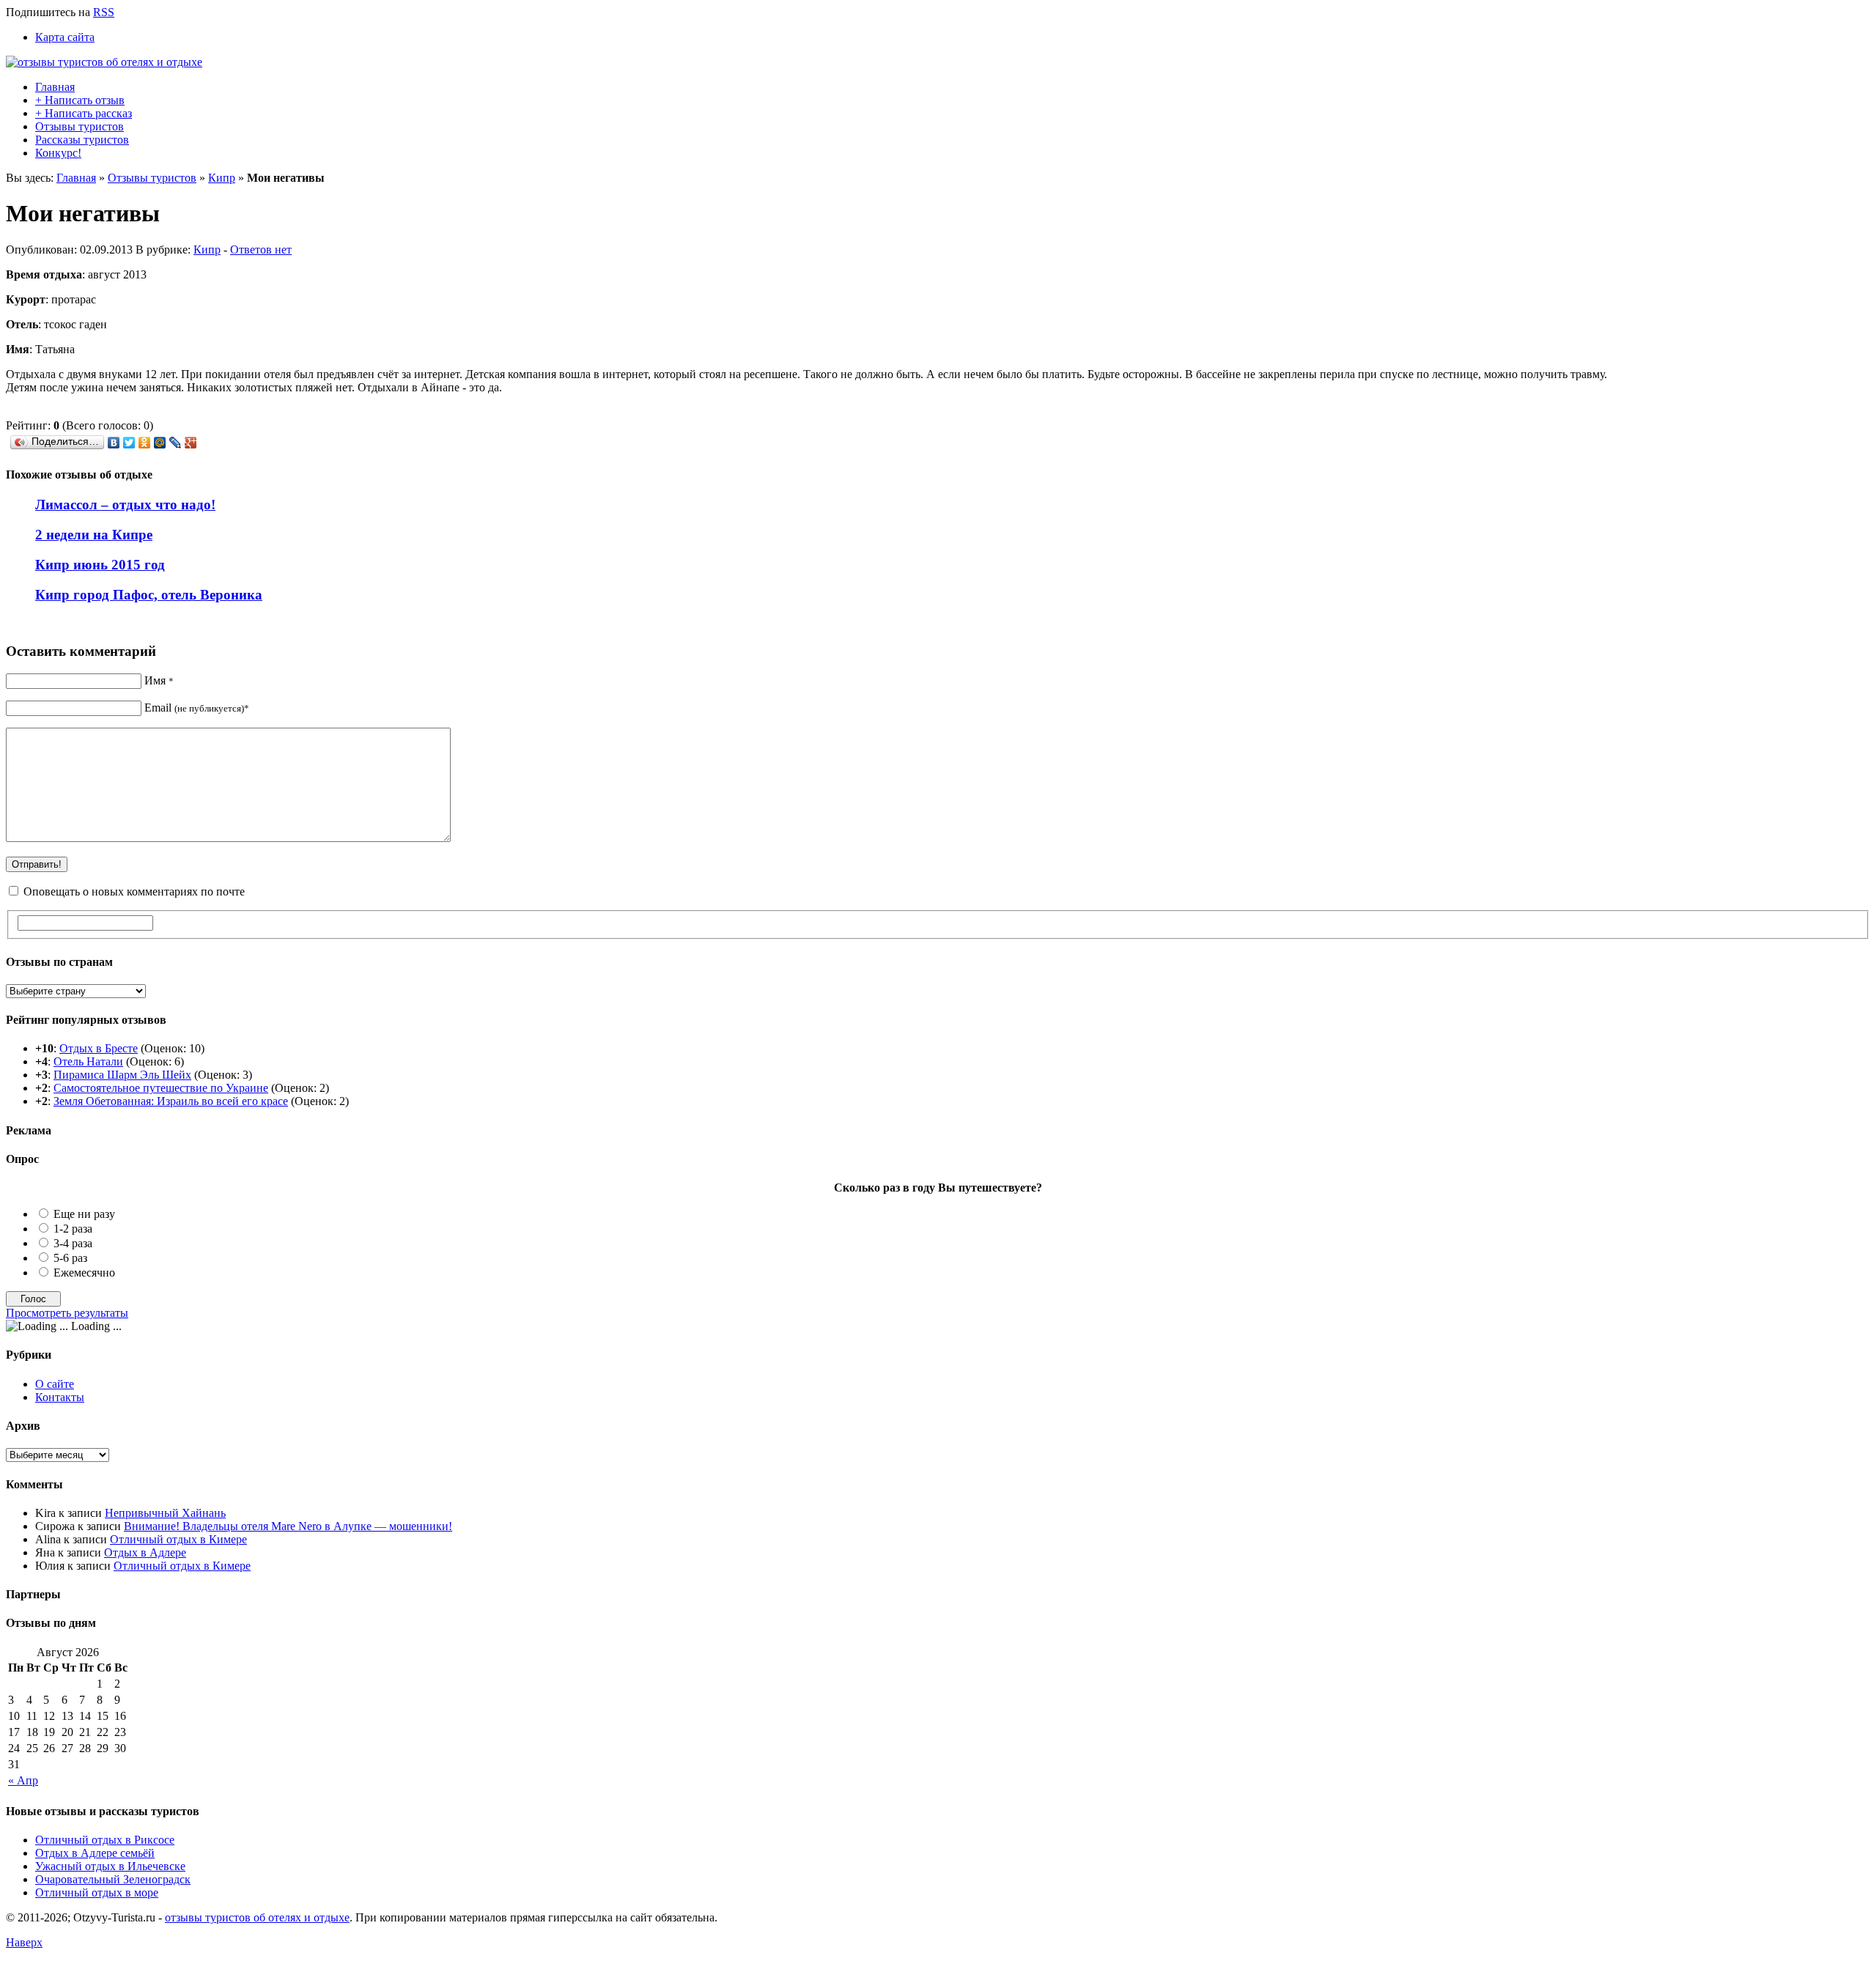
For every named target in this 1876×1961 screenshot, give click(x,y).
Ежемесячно (84, 1273)
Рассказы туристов (82, 140)
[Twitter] (129, 443)
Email (197, 708)
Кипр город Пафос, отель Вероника (149, 595)
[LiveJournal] (176, 443)
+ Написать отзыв (80, 100)
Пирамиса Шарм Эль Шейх (122, 1075)
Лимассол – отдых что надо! (125, 505)
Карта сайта (65, 37)
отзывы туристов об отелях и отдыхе (257, 1917)
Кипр (222, 178)
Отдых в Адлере (145, 1552)
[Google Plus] (191, 443)
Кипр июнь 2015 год (100, 565)
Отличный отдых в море (97, 1892)
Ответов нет (261, 250)
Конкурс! (58, 153)
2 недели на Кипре (94, 535)
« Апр (23, 1780)
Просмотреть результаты (67, 1313)
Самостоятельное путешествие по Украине (161, 1088)
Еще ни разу (84, 1214)
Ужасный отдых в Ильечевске (110, 1866)
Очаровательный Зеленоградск (113, 1879)
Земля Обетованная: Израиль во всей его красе (171, 1101)
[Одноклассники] (145, 443)
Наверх (24, 1942)
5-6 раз (70, 1258)
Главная (55, 87)
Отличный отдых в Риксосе (105, 1840)
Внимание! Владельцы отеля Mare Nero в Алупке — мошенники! (288, 1526)
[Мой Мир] (160, 443)
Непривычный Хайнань (165, 1513)
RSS (104, 12)
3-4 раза (73, 1243)
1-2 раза (73, 1229)
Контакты (60, 1397)
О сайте (55, 1384)
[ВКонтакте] (114, 443)
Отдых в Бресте (99, 1048)
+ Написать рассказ (84, 113)
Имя (159, 680)
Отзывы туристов (80, 126)
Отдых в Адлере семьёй (95, 1853)
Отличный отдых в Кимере (178, 1539)
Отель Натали (88, 1061)
